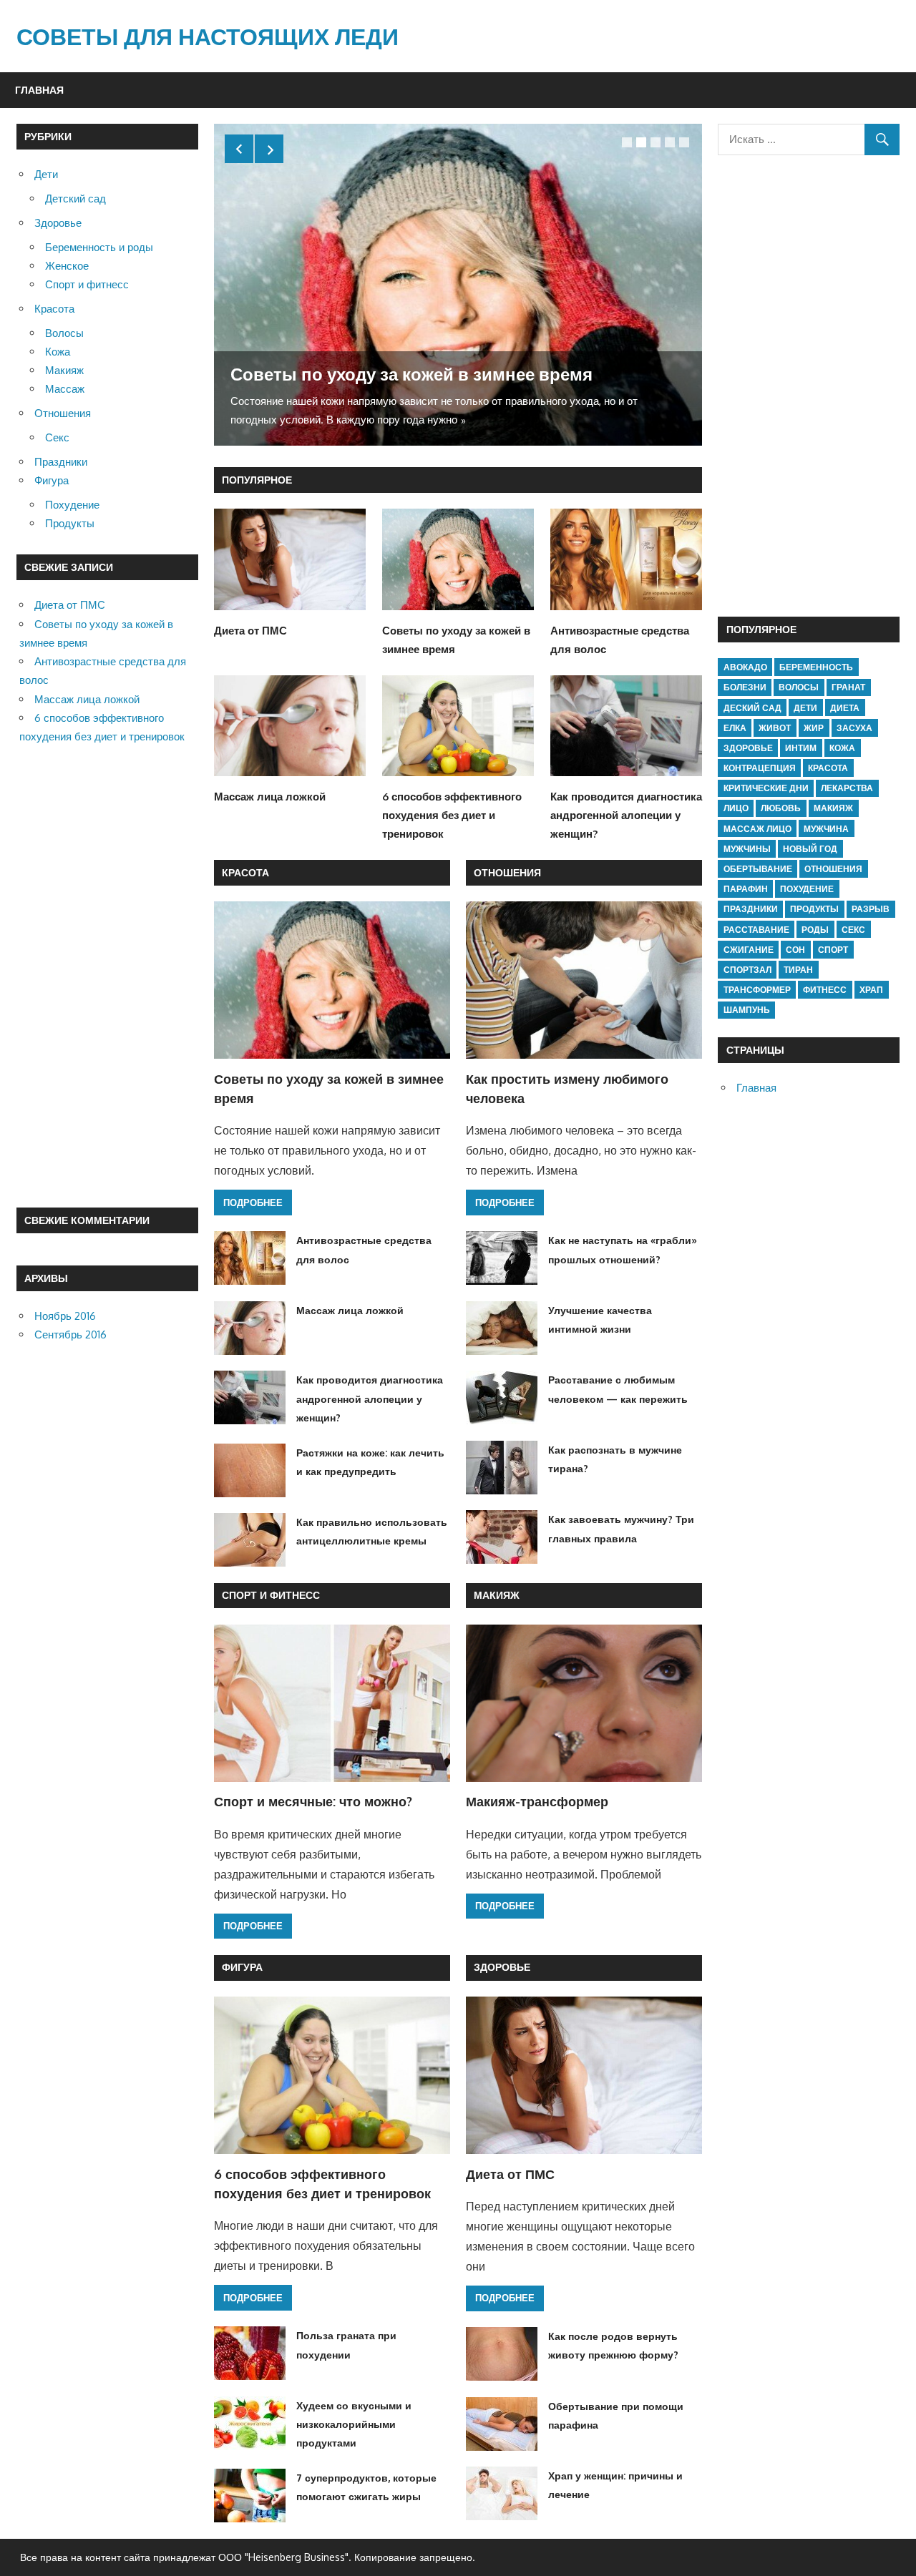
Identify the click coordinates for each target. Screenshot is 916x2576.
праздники (751, 909)
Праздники (61, 462)
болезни (745, 687)
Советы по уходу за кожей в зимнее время (411, 374)
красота (828, 768)
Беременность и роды (99, 247)
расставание (756, 930)
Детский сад (75, 199)
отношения (833, 869)
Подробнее (253, 1203)
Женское (67, 266)
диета (845, 708)
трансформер (757, 990)
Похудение (72, 505)
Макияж (497, 1595)
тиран (798, 970)
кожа (842, 748)
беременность (816, 667)
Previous (239, 149)
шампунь (747, 1010)
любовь (781, 808)
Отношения (507, 872)
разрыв (871, 909)
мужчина (826, 829)
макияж (833, 808)
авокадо (745, 667)
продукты (814, 909)
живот (775, 728)
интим (801, 748)
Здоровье (502, 1967)
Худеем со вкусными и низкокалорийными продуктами (354, 2424)
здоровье (748, 748)
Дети (46, 174)
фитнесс (825, 990)
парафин (746, 889)
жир (814, 728)
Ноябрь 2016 (65, 1316)
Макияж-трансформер (537, 1801)
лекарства (847, 788)
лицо (736, 808)
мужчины (747, 849)
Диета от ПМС (250, 631)
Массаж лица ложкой (270, 797)
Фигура (242, 1967)
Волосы (64, 333)
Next (269, 149)
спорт (833, 950)
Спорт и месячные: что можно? (313, 1801)
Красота (245, 872)
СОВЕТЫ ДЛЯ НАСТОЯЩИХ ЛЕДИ (208, 36)
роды (815, 930)
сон (795, 950)
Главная (39, 90)
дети (805, 708)
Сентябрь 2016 (70, 1334)
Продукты (70, 523)
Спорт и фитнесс (271, 1595)
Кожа (58, 352)
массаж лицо (757, 829)
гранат (848, 687)
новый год (810, 849)
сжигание (749, 950)
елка (735, 728)
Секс (57, 437)
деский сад (752, 708)
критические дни (766, 788)
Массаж (65, 389)
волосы (799, 687)
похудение (807, 889)
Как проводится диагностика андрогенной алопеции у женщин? (626, 816)
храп (871, 990)
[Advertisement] (107, 977)
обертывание (758, 869)
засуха (854, 728)
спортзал (747, 970)
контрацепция (760, 768)
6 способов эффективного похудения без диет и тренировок (452, 816)
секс (853, 930)
